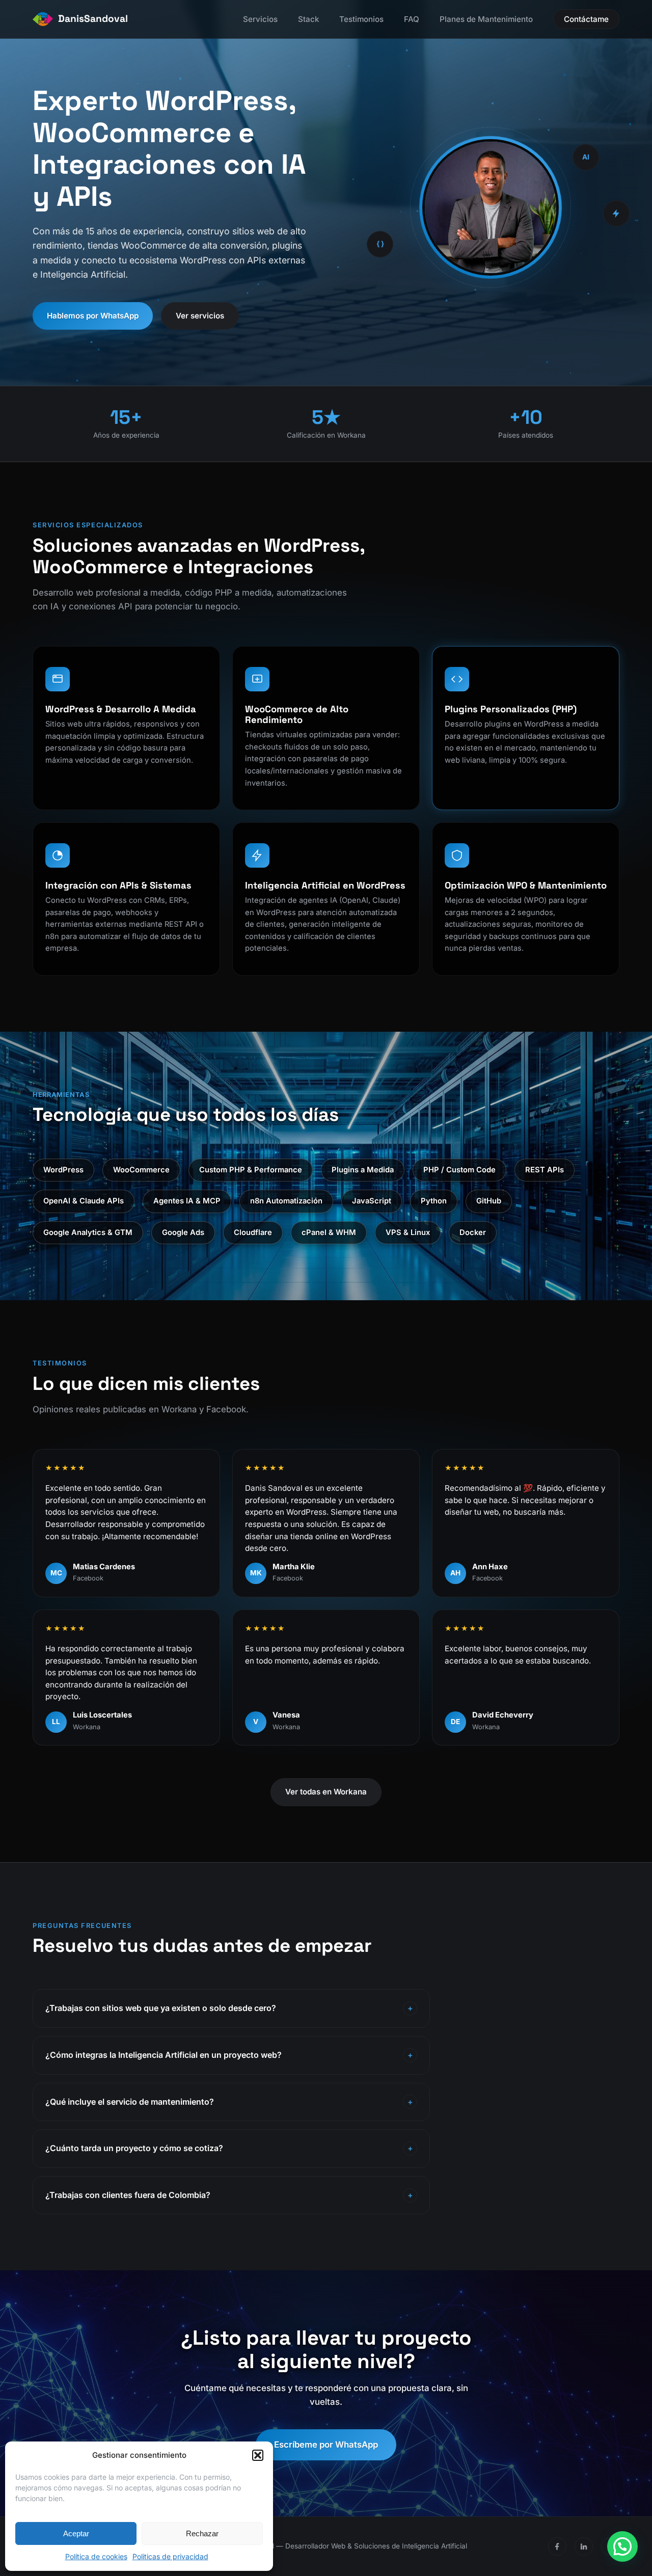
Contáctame (586, 19)
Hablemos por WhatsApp (93, 316)
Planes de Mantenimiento (486, 19)
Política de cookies (96, 2556)
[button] (258, 2455)
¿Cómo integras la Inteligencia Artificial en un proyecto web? (164, 2055)
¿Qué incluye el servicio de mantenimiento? (130, 2102)
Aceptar (76, 2533)
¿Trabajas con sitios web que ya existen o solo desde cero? (161, 2008)
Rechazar (202, 2533)
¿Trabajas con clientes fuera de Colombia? (128, 2195)
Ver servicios (200, 316)
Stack (308, 19)
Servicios (260, 19)
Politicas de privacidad (170, 2556)
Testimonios (361, 19)
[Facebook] (557, 2546)
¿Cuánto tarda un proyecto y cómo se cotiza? (134, 2148)
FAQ (412, 19)
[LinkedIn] (584, 2546)
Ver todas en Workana (326, 1792)
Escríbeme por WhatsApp (326, 2445)
